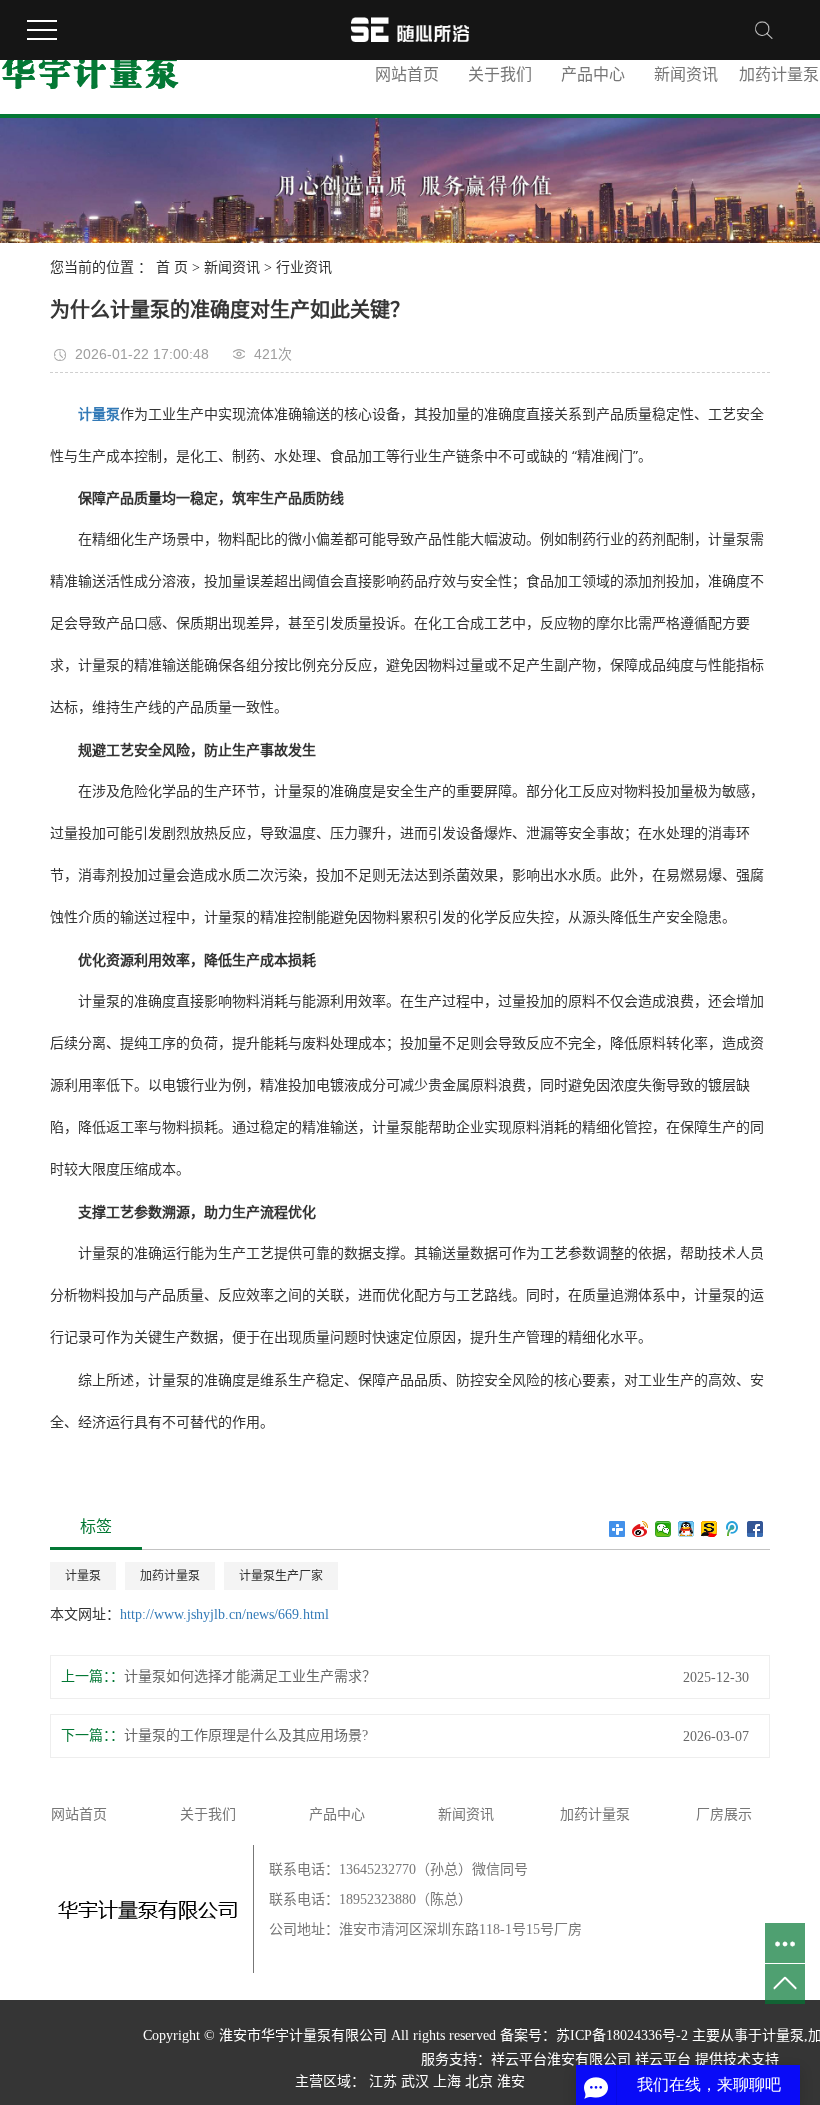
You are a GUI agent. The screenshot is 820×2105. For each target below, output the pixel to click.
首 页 (172, 267)
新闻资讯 (686, 74)
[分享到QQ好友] (686, 1529)
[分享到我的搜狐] (709, 1529)
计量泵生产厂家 (281, 1576)
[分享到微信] (663, 1529)
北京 (479, 2081)
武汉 (415, 2081)
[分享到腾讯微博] (732, 1529)
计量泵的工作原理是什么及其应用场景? (246, 1735)
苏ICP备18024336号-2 (622, 2035)
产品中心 (593, 74)
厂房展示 (724, 1814)
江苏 (383, 2081)
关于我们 (500, 74)
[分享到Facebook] (755, 1529)
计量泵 (83, 1576)
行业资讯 (304, 267)
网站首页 (407, 74)
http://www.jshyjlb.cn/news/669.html (224, 1614)
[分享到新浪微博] (640, 1529)
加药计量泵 (170, 1576)
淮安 (511, 2081)
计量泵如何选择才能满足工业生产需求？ (250, 1676)
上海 (447, 2081)
